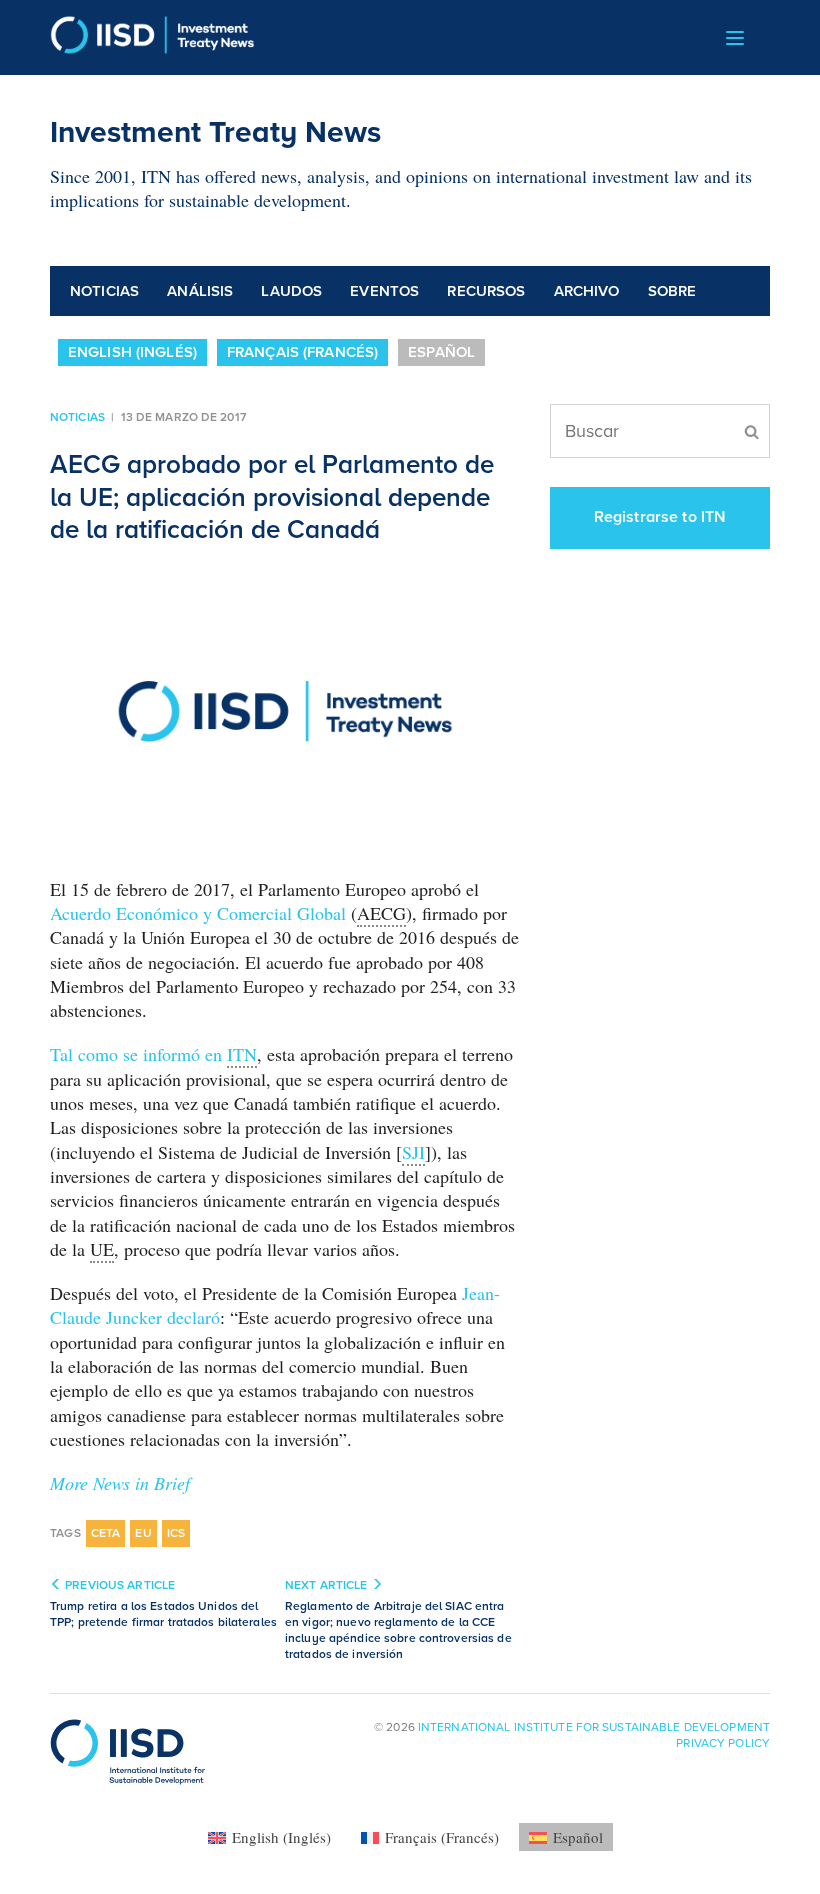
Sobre (672, 291)
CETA (106, 1533)
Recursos (486, 291)
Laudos (291, 291)
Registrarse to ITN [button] (660, 517)
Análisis (200, 291)
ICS (176, 1533)
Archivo (587, 291)
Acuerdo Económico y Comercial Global (200, 913)
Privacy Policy (723, 1743)
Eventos (384, 291)
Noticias (104, 291)
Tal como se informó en (153, 1054)
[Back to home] (152, 37)
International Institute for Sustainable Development (594, 1727)
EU (143, 1533)
